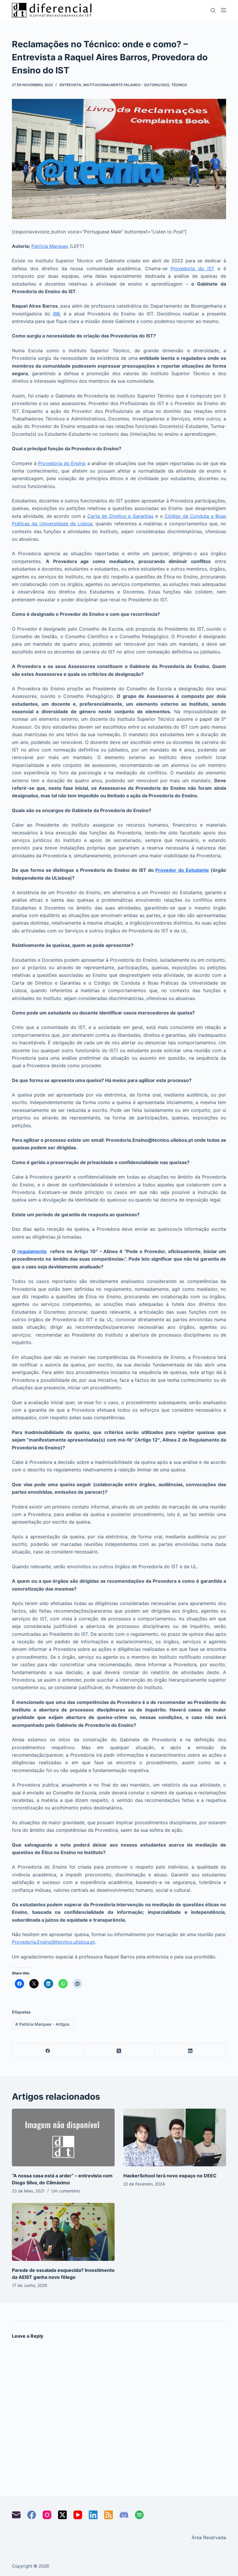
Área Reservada (209, 2537)
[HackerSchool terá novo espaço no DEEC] (175, 2137)
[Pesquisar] (213, 10)
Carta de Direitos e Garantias (120, 516)
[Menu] (223, 10)
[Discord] (124, 2515)
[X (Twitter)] (119, 2051)
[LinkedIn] (190, 2051)
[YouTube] (78, 2515)
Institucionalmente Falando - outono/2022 (126, 85)
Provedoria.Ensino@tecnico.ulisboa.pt (53, 1942)
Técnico (179, 85)
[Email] (16, 2515)
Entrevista (70, 85)
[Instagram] (47, 2515)
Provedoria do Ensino (62, 463)
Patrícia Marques (50, 246)
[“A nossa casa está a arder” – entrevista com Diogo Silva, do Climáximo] (63, 2137)
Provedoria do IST (192, 268)
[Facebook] (48, 2051)
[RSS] (109, 2515)
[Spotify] (139, 2515)
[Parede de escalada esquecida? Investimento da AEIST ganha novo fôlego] (63, 2232)
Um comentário (66, 2191)
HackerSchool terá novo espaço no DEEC (170, 2176)
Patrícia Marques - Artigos (43, 2024)
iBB (56, 314)
